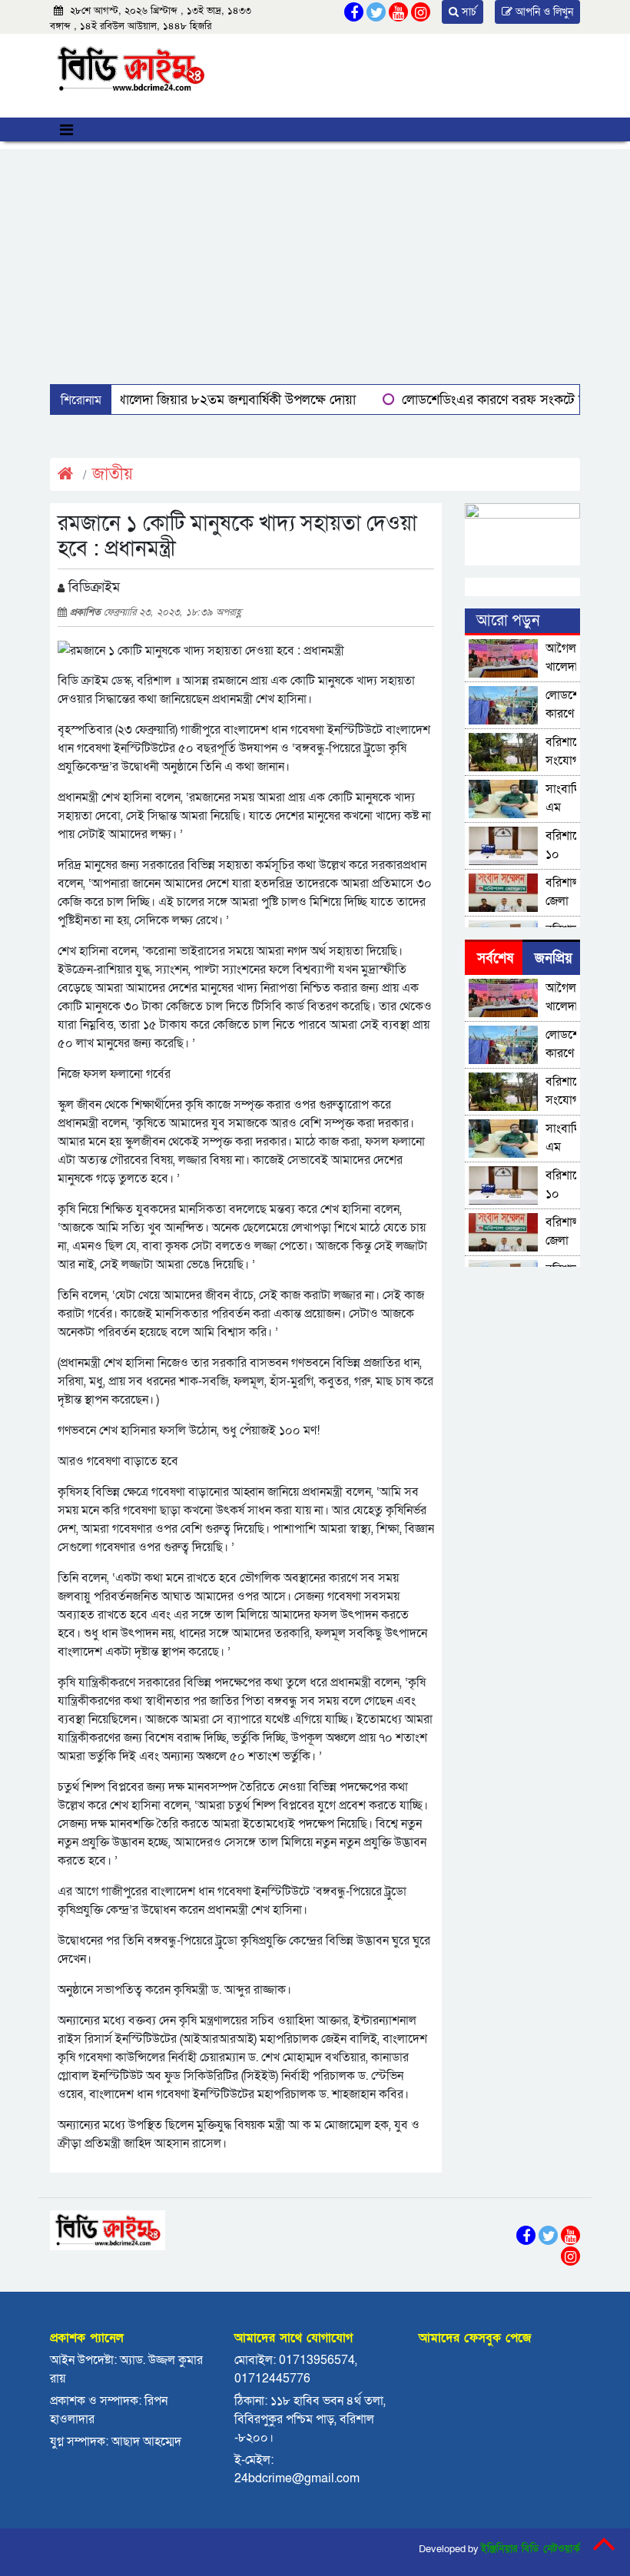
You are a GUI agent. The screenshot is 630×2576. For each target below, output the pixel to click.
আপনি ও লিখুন (543, 12)
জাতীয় (113, 474)
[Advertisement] (315, 257)
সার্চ (468, 12)
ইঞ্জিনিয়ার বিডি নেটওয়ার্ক (531, 2549)
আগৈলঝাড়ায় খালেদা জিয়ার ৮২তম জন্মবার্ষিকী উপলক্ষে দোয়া (200, 400)
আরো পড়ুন (508, 621)
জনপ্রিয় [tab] (554, 958)
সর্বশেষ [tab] (495, 958)
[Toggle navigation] (66, 129)
